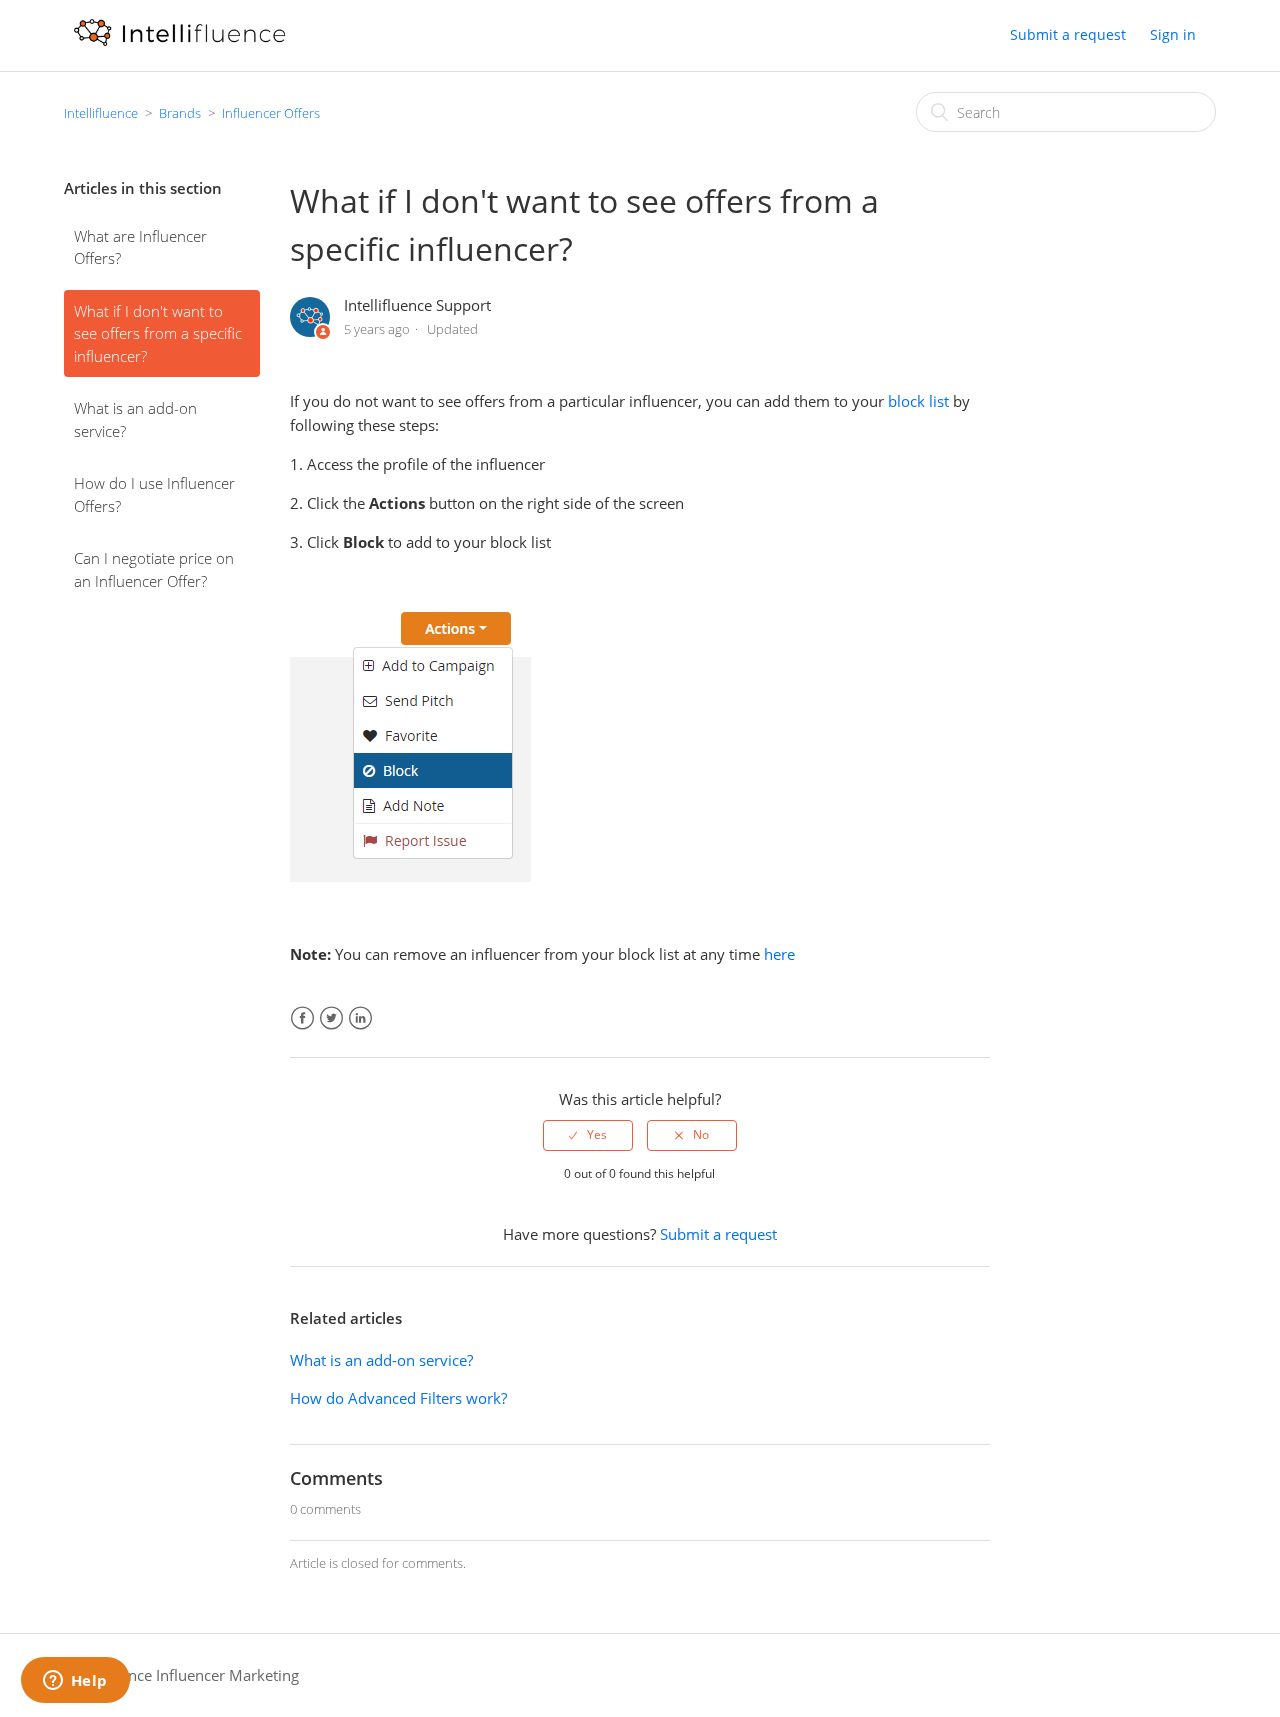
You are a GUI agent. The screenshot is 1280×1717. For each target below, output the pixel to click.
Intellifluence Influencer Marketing (181, 1675)
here (779, 954)
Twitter (331, 1018)
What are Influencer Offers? (140, 247)
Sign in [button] (1173, 34)
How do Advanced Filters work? (398, 1398)
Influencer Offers (271, 113)
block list (918, 401)
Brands (180, 113)
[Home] (179, 45)
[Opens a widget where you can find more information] (75, 1682)
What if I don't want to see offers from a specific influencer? (158, 333)
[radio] (588, 1135)
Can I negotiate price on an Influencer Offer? (154, 569)
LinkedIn (360, 1018)
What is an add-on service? (135, 419)
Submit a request (1068, 34)
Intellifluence (101, 113)
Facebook (302, 1018)
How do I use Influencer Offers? (154, 494)
